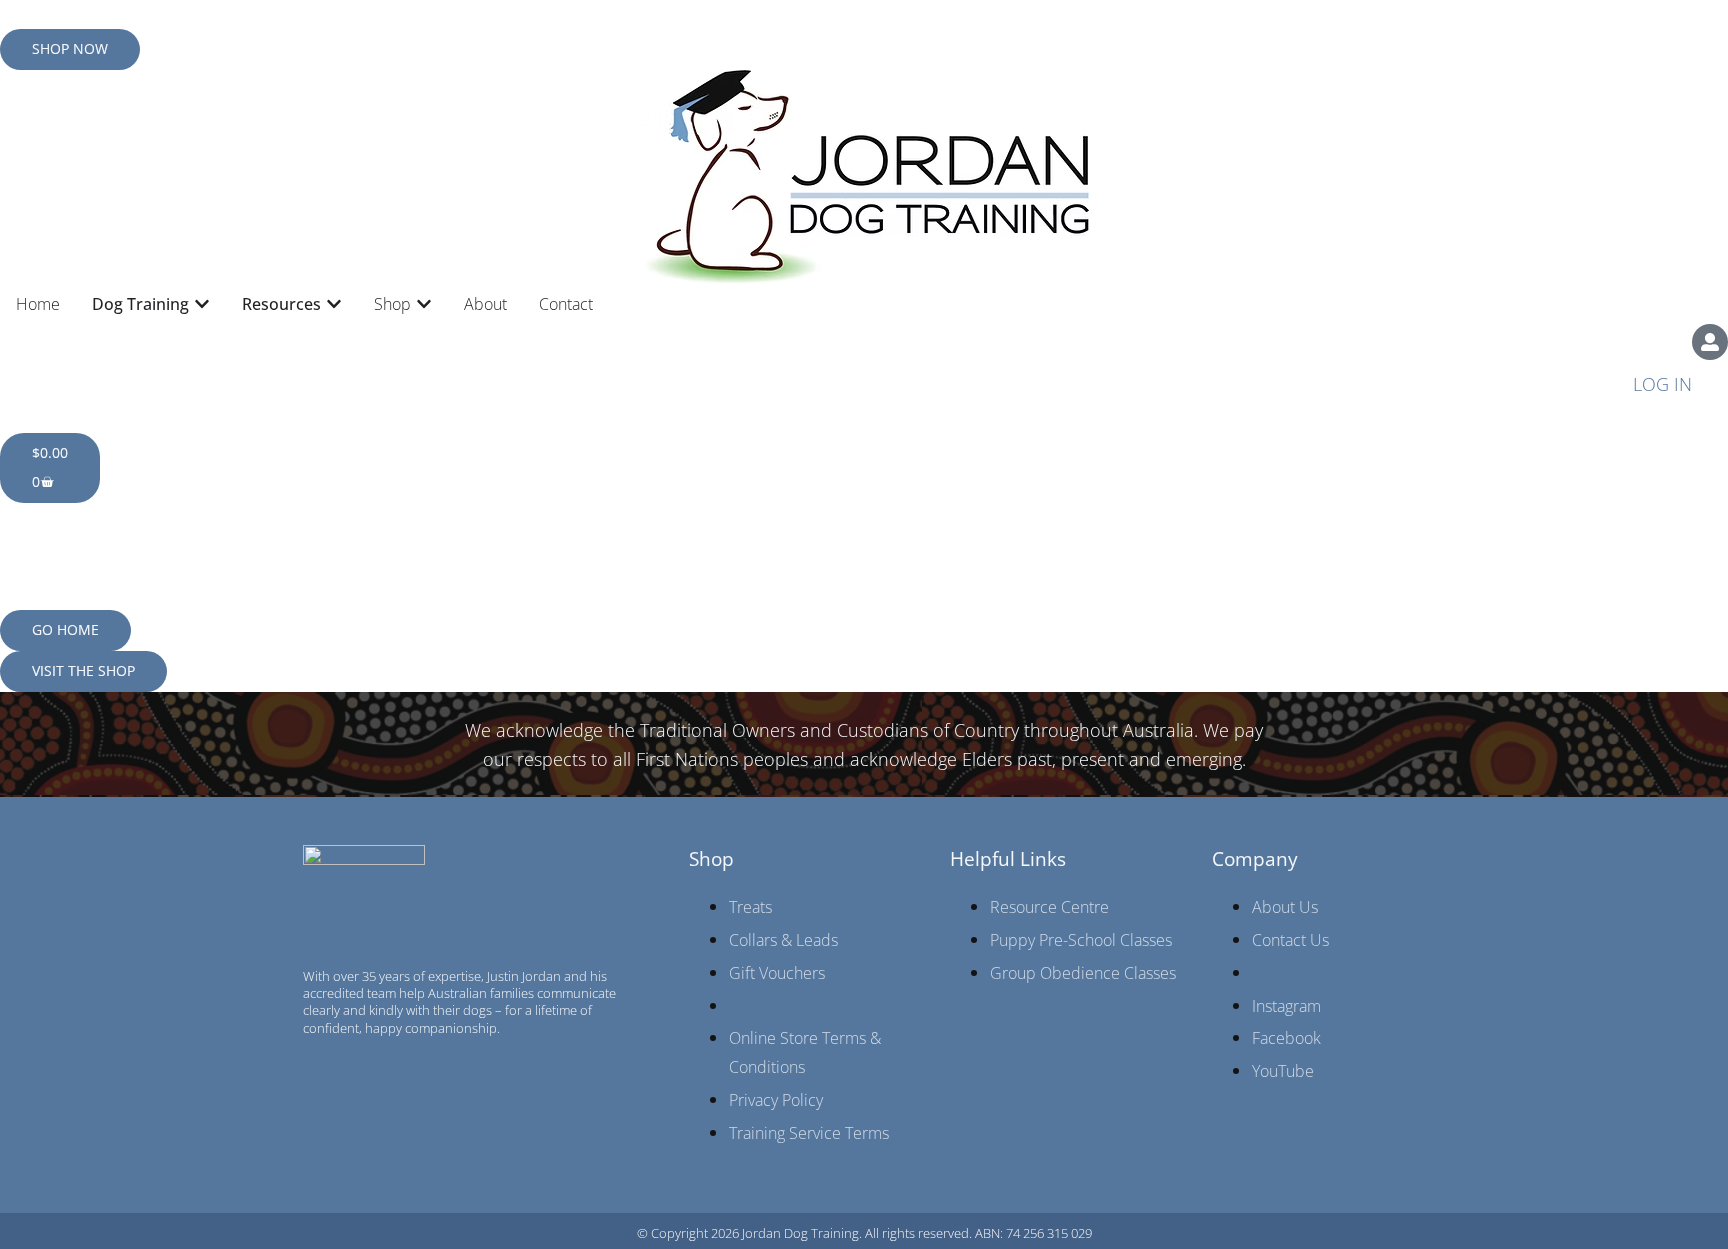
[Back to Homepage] (864, 177)
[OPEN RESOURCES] (334, 304)
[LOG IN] (1710, 342)
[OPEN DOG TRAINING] (202, 304)
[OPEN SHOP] (424, 304)
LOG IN (1662, 384)
